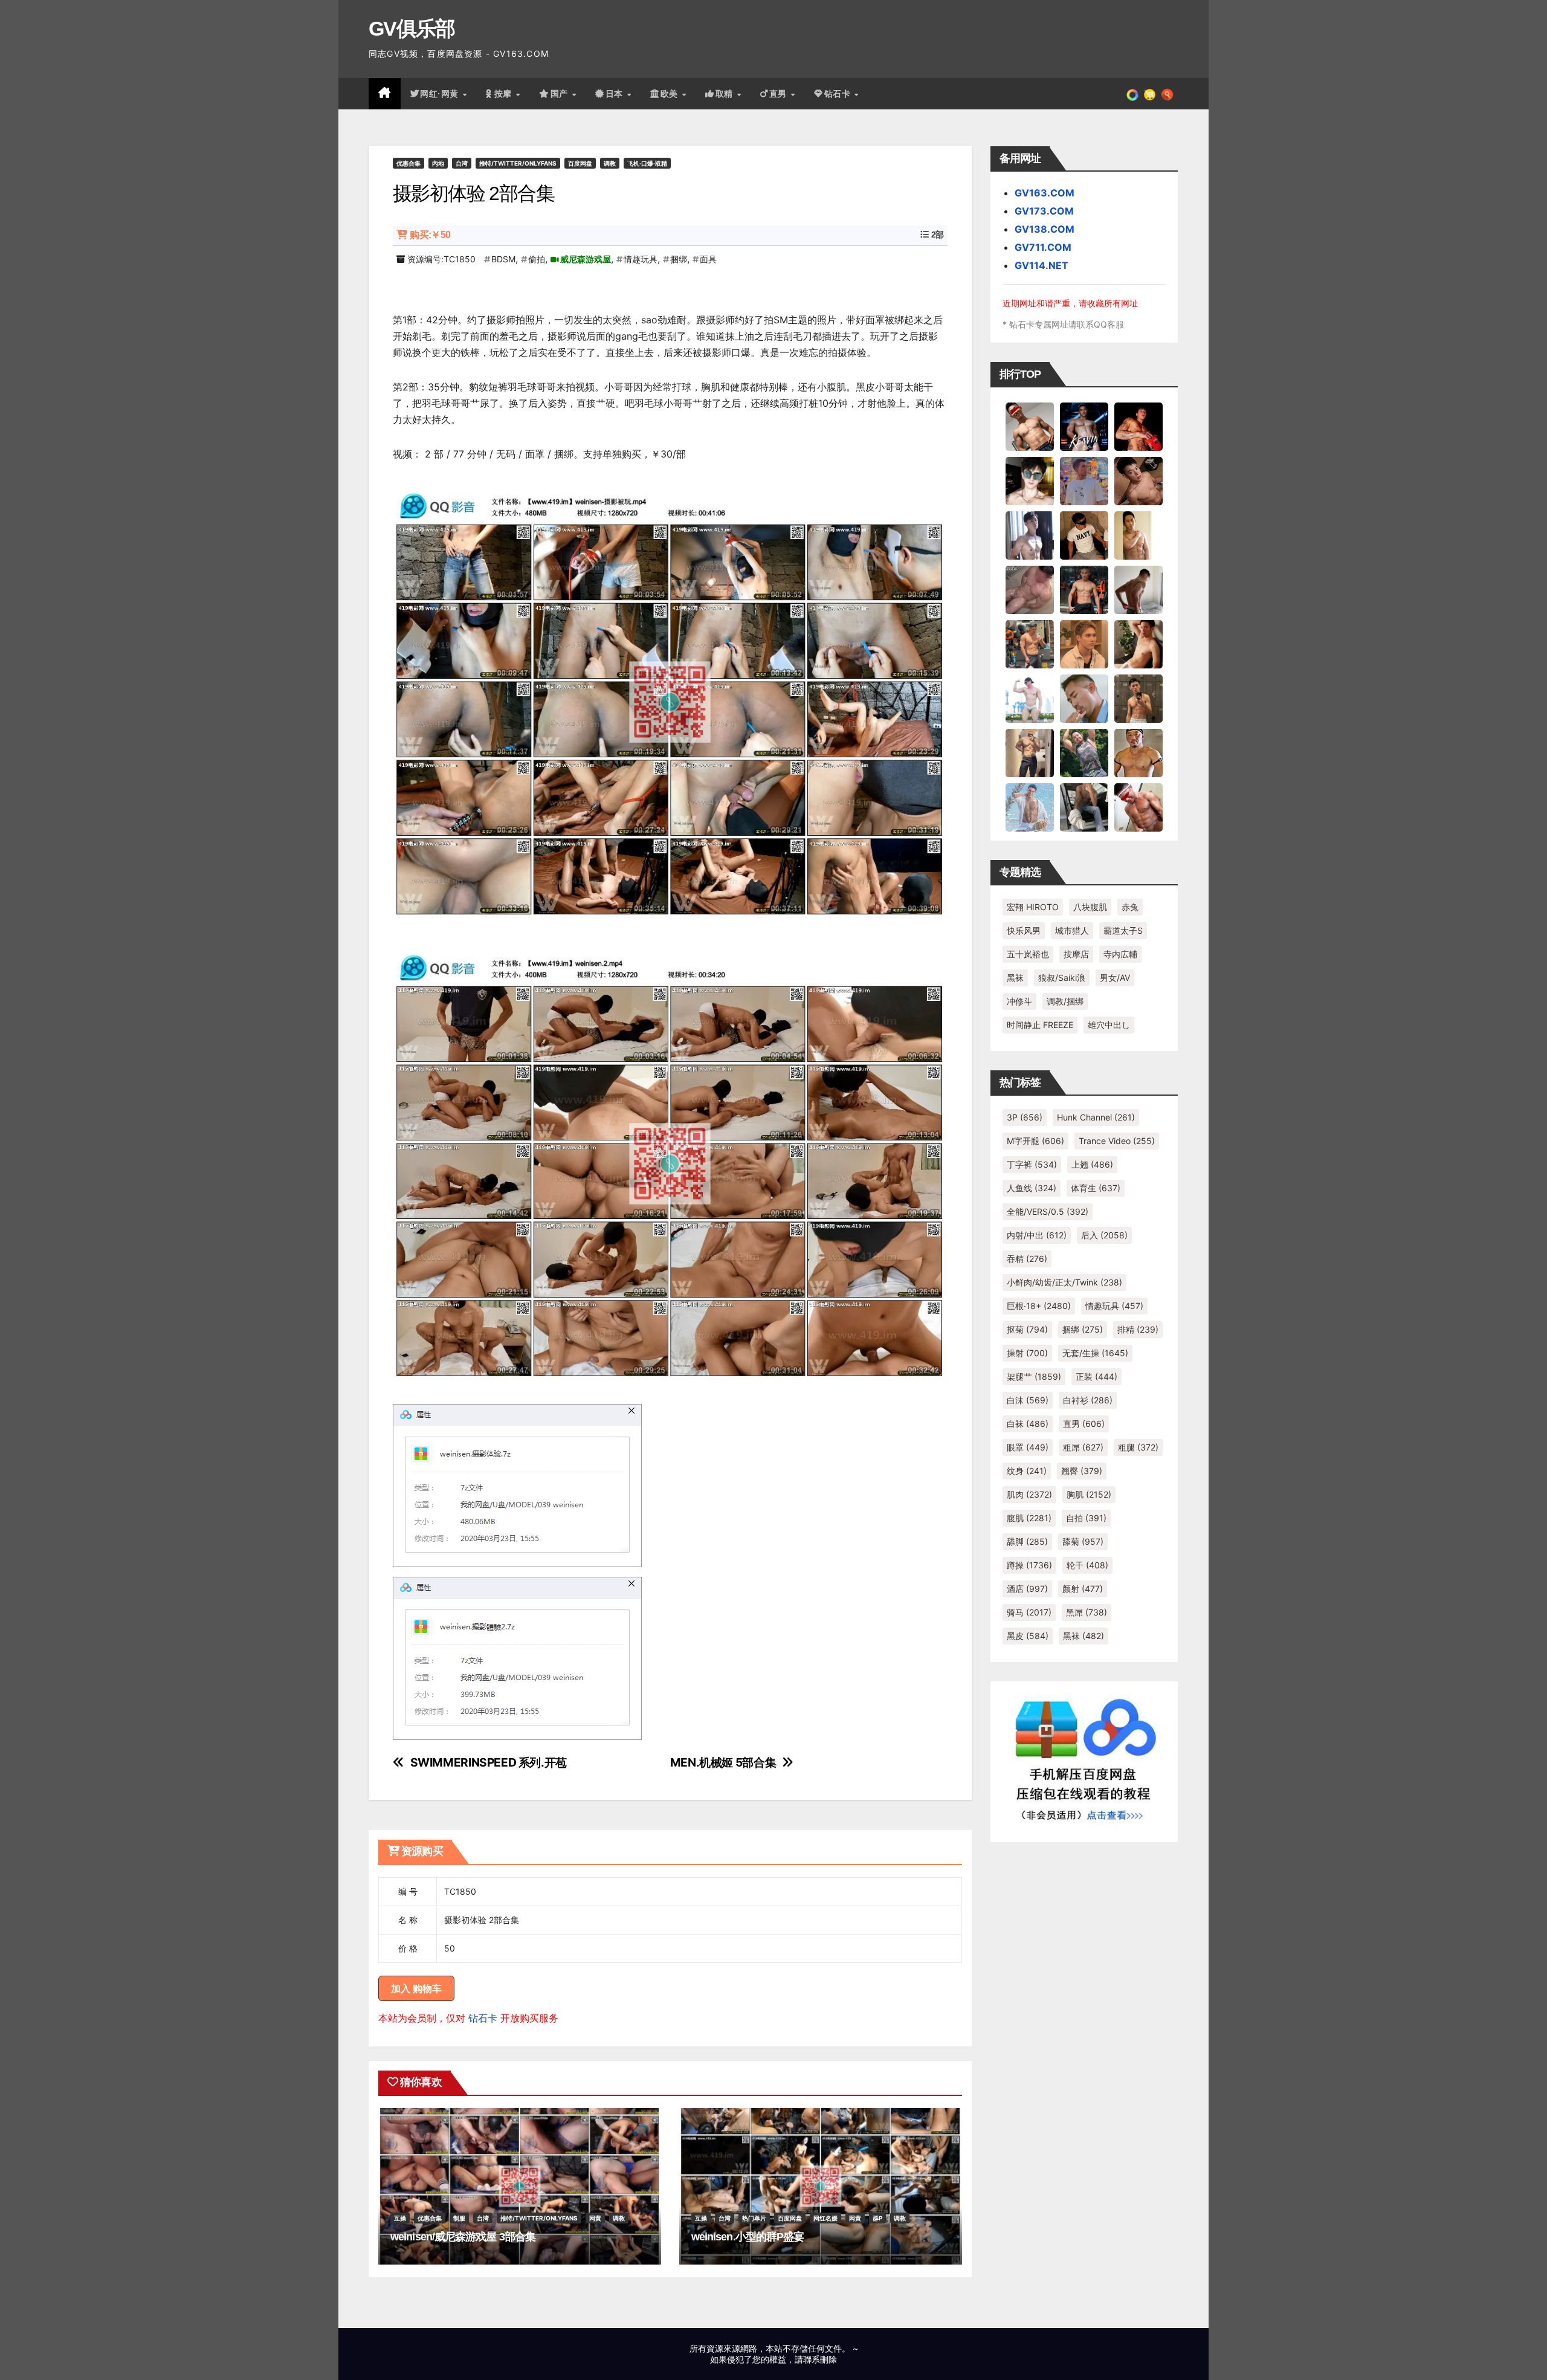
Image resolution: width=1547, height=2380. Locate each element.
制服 (459, 2218)
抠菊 (1027, 1329)
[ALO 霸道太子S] (1138, 589)
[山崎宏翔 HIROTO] (1030, 426)
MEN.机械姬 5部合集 (723, 1763)
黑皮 (1028, 1636)
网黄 (595, 2218)
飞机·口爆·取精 (647, 163)
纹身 (1027, 1471)
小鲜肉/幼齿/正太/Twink (1064, 1282)
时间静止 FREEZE (1040, 1025)
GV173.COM (1044, 211)
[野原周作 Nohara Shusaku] (1138, 752)
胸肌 (1089, 1494)
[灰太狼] (1084, 807)
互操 (400, 2218)
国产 (561, 94)
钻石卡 (483, 2018)
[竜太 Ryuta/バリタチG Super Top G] (1084, 535)
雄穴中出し (1109, 1025)
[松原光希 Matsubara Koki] (1138, 480)
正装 (1096, 1376)
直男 (780, 94)
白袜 (1028, 1424)
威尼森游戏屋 (586, 259)
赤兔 (1130, 907)
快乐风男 (1024, 930)
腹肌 (1029, 1518)
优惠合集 (409, 163)
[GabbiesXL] (1084, 698)
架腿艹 (1034, 1376)
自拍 (1086, 1518)
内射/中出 (1037, 1235)
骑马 (1029, 1612)
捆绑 (679, 259)
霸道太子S (1123, 930)
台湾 (462, 163)
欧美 (671, 94)
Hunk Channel (1096, 1117)
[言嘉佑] (1030, 535)
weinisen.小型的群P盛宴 (748, 2237)
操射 (1027, 1353)
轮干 (1087, 1565)
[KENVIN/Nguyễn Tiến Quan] (1084, 426)
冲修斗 (1019, 1001)
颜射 (1083, 1589)
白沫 (1028, 1400)
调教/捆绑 (1065, 1001)
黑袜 (1015, 978)
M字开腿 (1035, 1141)
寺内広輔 (1120, 954)
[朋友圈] (1132, 94)
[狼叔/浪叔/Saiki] (1030, 480)
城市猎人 (1072, 930)
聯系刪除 (820, 2359)
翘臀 (1082, 1471)
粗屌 (1083, 1447)
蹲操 (1029, 1565)
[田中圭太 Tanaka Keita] (1138, 644)
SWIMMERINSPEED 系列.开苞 (489, 1763)
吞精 (1027, 1259)
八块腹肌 (1090, 907)
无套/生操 (1095, 1353)
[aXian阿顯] (1138, 698)
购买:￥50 (430, 235)
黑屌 (1087, 1612)
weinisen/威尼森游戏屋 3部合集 (463, 2237)
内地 (438, 163)
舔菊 (1083, 1541)
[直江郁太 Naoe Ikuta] (1138, 807)
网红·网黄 (441, 94)
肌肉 (1029, 1494)
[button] (1167, 94)
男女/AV (1115, 978)
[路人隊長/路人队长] (1030, 752)
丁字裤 (1032, 1164)
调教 (610, 163)
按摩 (505, 94)
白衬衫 (1088, 1400)
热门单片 (754, 2218)
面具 (708, 259)
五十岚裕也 (1028, 954)
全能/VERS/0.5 (1048, 1211)
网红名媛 (825, 2218)
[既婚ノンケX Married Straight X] (1030, 589)
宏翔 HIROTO (1033, 907)
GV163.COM (1045, 193)
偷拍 (537, 259)
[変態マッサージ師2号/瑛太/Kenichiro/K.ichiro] (1138, 535)
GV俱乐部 (412, 28)
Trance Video (1117, 1141)
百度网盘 (580, 163)
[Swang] (1138, 426)
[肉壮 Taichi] (1084, 752)
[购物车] (1150, 94)
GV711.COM (1043, 247)
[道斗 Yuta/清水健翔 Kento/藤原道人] (1084, 644)
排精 (1138, 1329)
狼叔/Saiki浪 (1062, 978)
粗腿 (1138, 1447)
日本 (616, 94)
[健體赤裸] (1030, 698)
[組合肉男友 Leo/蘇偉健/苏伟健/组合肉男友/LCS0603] (1084, 480)
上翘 (1092, 1164)
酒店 (1027, 1589)
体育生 (1096, 1188)
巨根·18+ (1039, 1306)
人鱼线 (1032, 1188)
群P (877, 2218)
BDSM (503, 259)
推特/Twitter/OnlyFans (518, 163)
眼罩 (1028, 1447)
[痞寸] (1084, 589)
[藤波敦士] (1030, 807)
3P (1025, 1117)
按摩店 (1076, 954)
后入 (1104, 1235)
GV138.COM (1045, 229)
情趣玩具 (641, 259)
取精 (726, 94)
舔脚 (1027, 1541)
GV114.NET (1042, 265)
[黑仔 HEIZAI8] (1030, 644)
